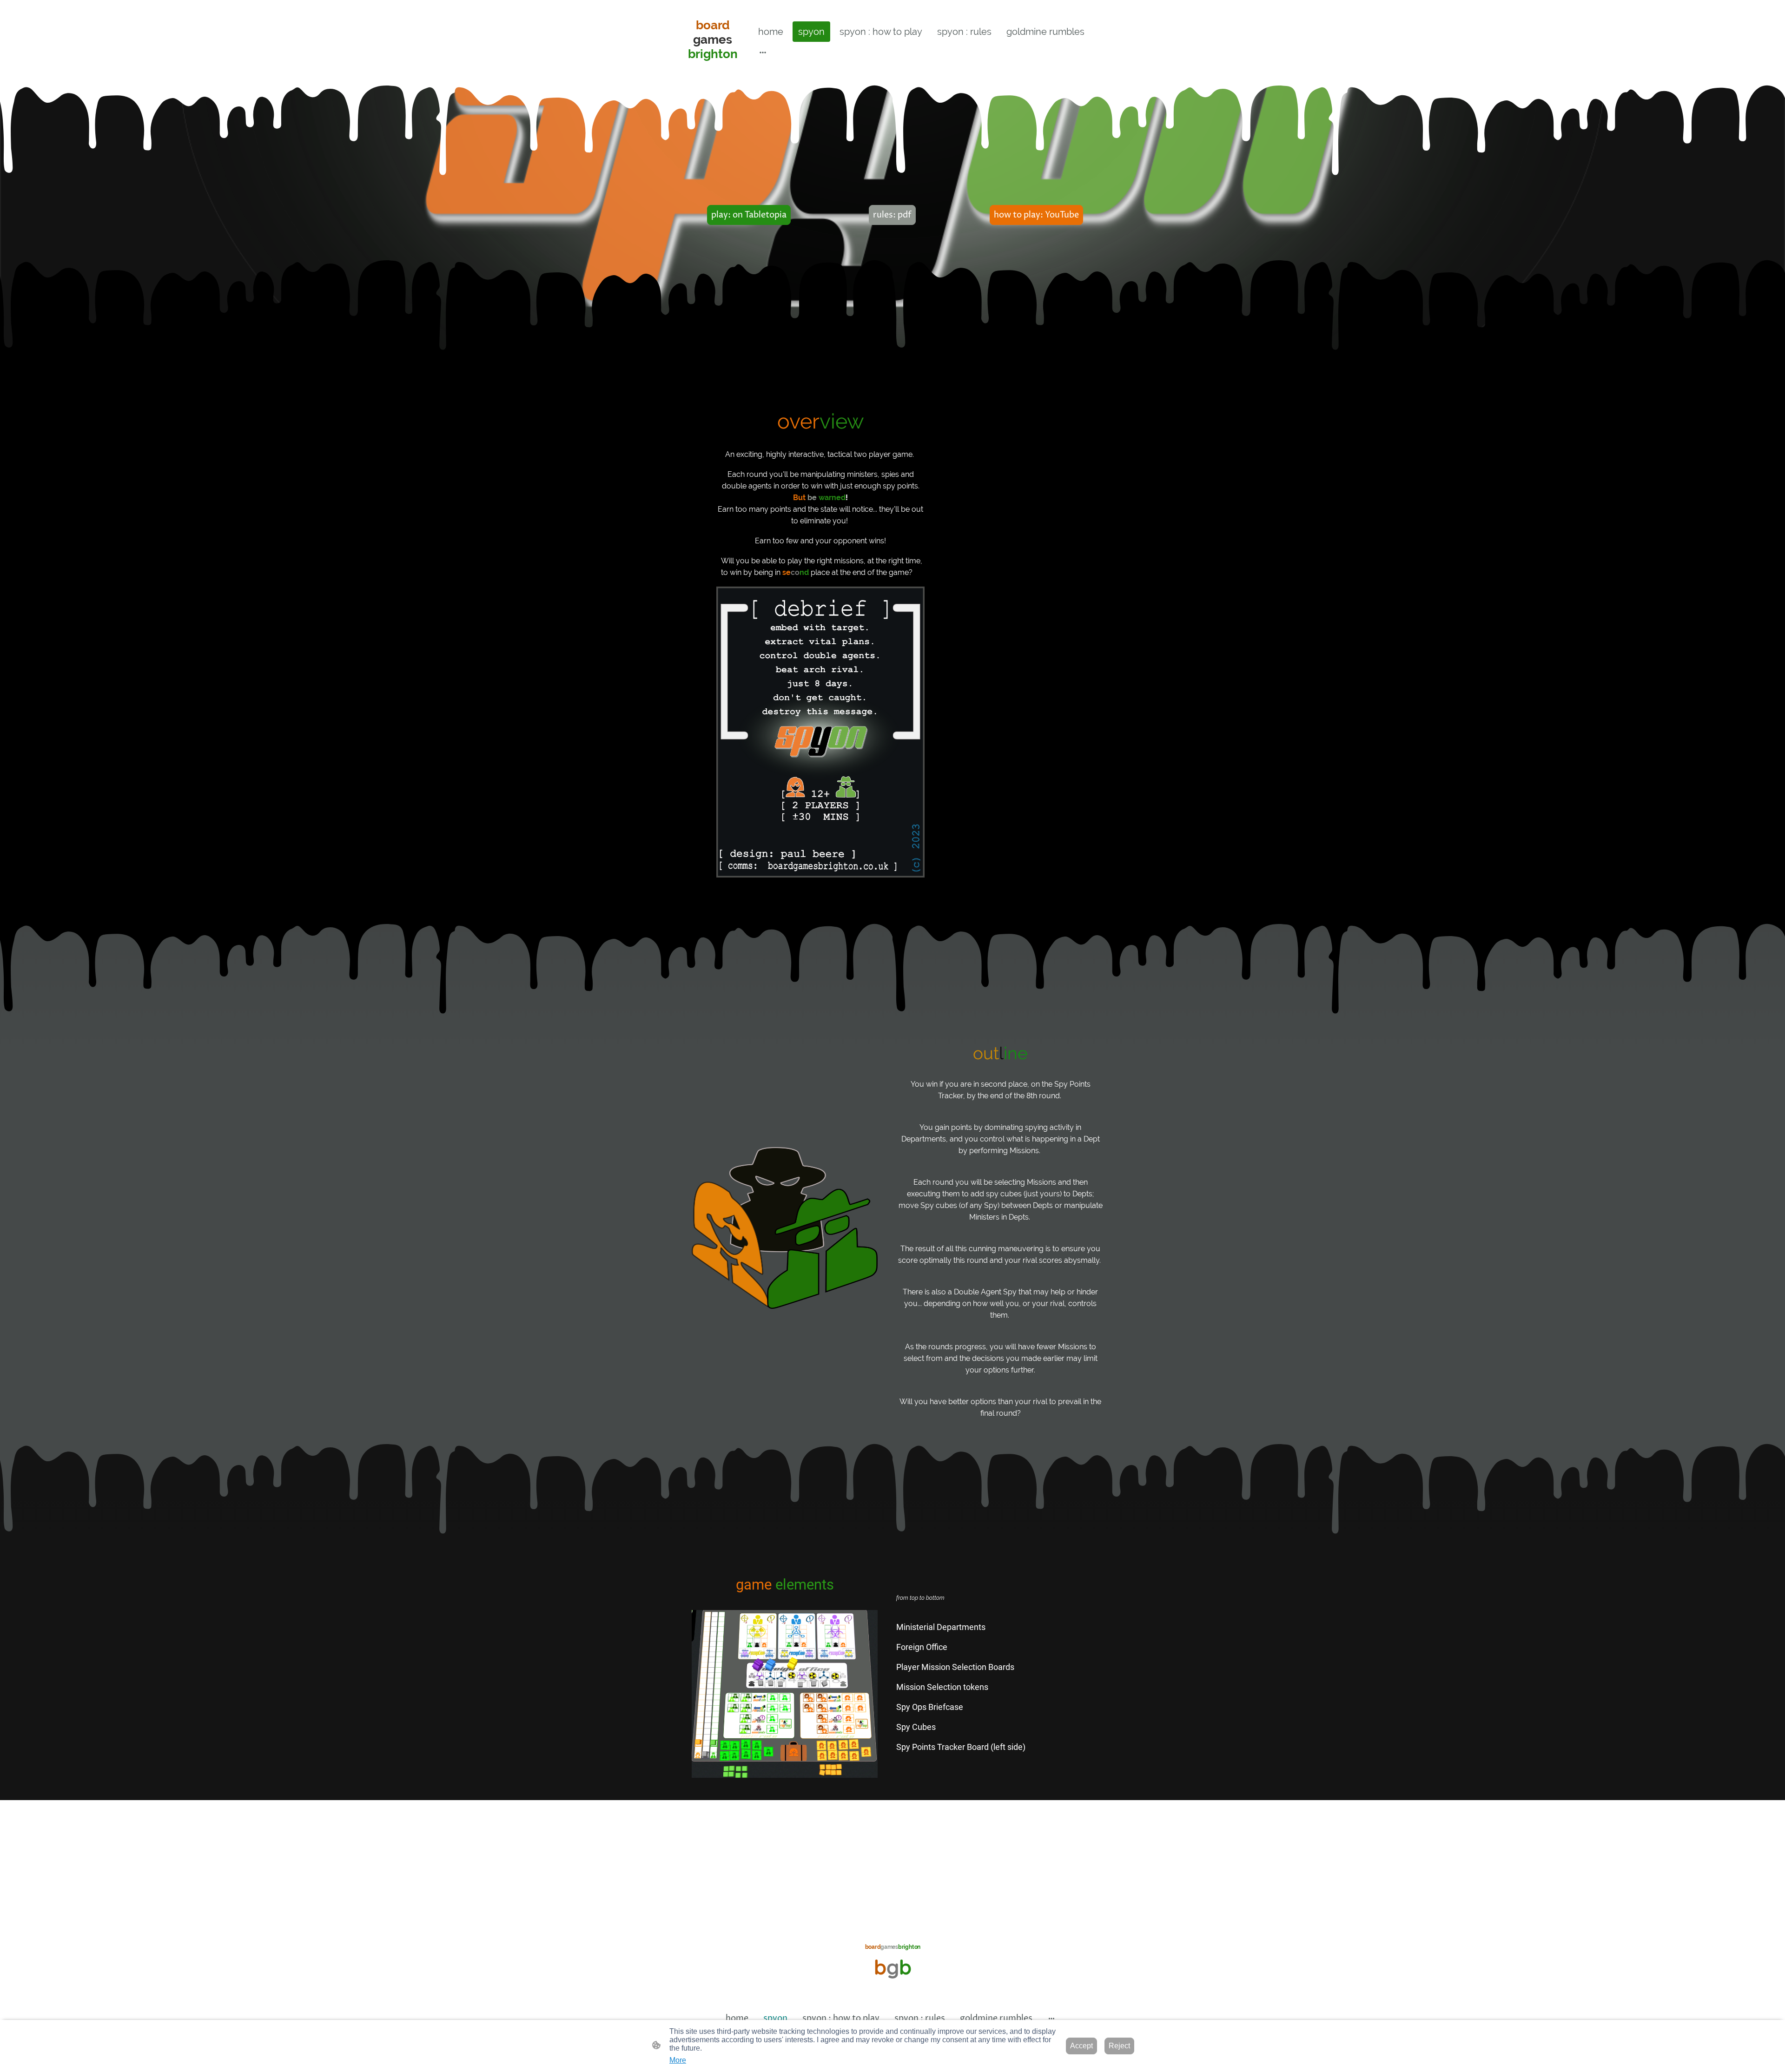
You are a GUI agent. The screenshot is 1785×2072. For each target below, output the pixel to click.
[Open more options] (763, 52)
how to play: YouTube (1036, 215)
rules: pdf (892, 215)
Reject (1119, 2046)
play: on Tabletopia (749, 215)
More (678, 2060)
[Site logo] (713, 72)
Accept (1081, 2046)
